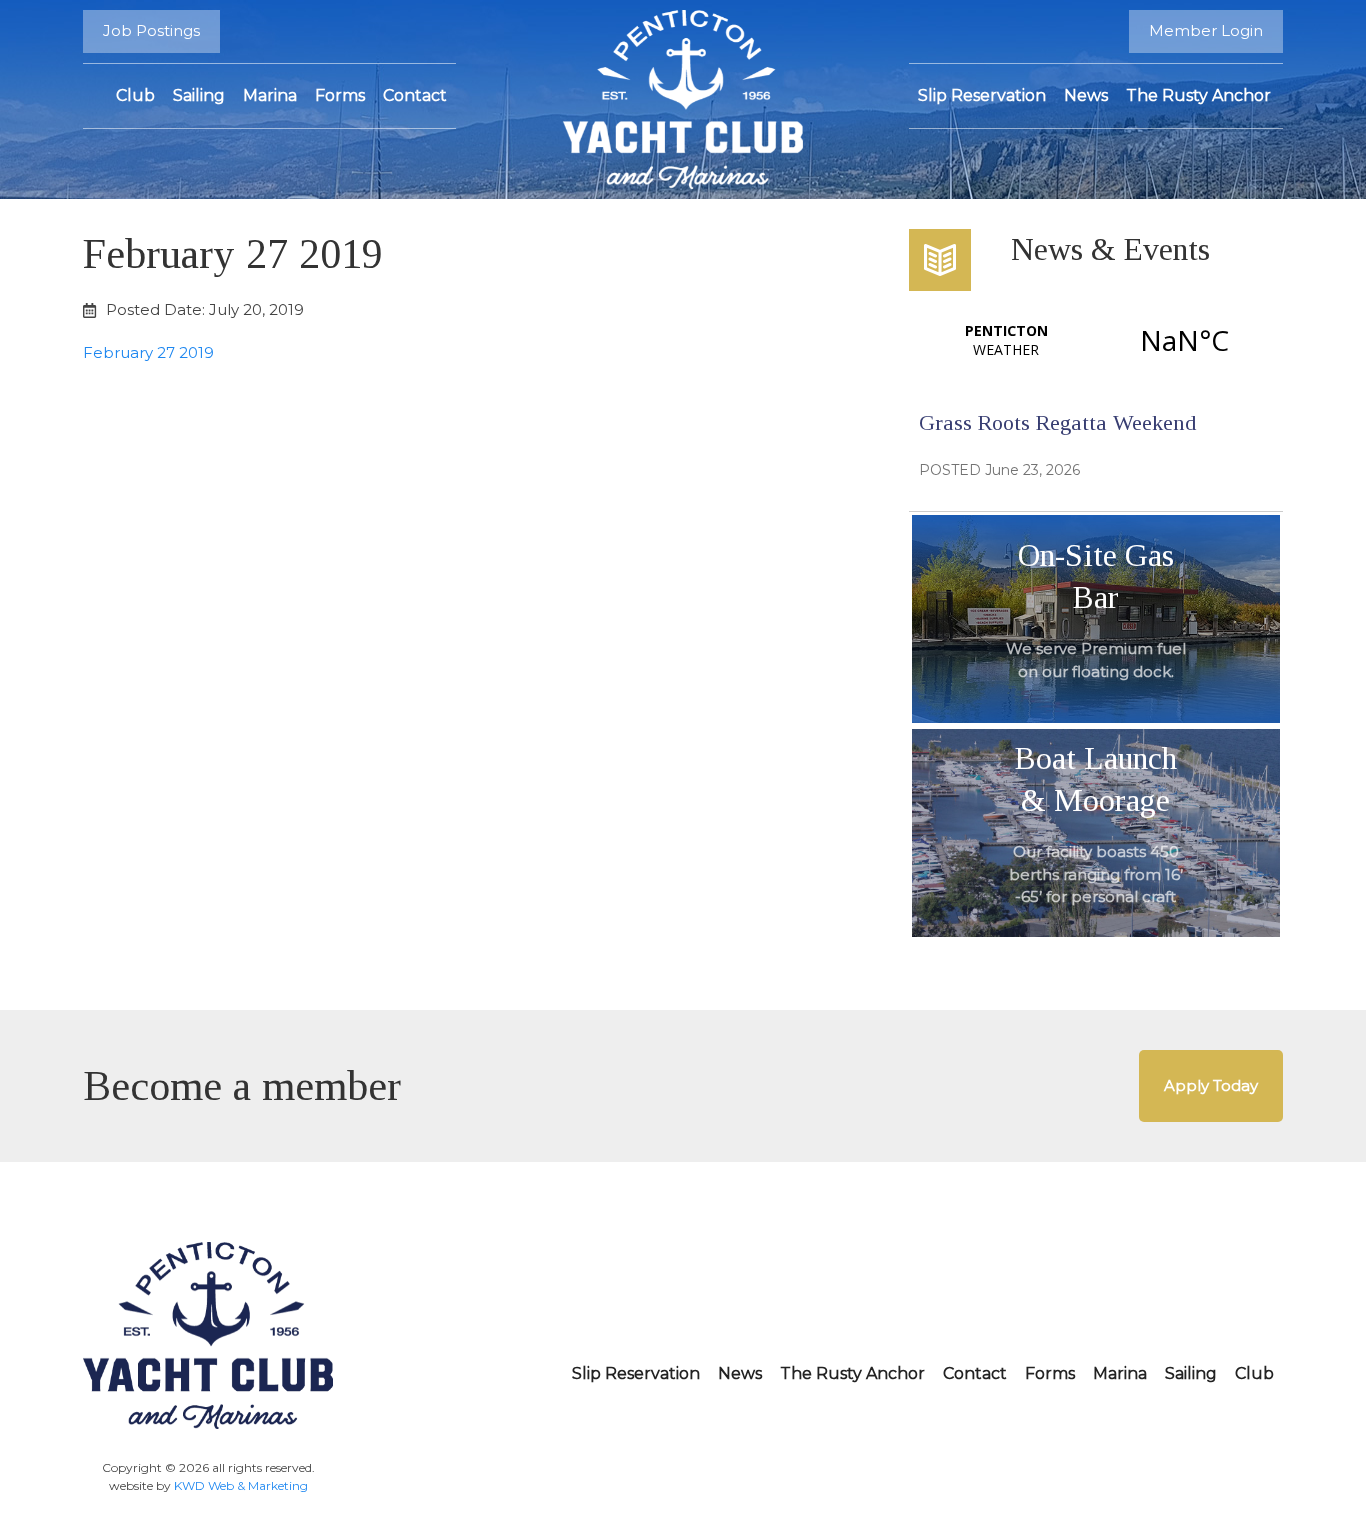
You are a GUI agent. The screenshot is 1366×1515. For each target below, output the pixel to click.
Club (135, 95)
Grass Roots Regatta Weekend (1057, 422)
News (1086, 95)
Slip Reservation (982, 95)
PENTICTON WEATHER (1095, 340)
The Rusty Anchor (1198, 95)
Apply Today (1211, 1085)
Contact (415, 95)
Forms (340, 95)
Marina (270, 95)
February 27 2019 (148, 352)
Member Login (1206, 30)
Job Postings (151, 30)
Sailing (199, 95)
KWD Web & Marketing (241, 1485)
